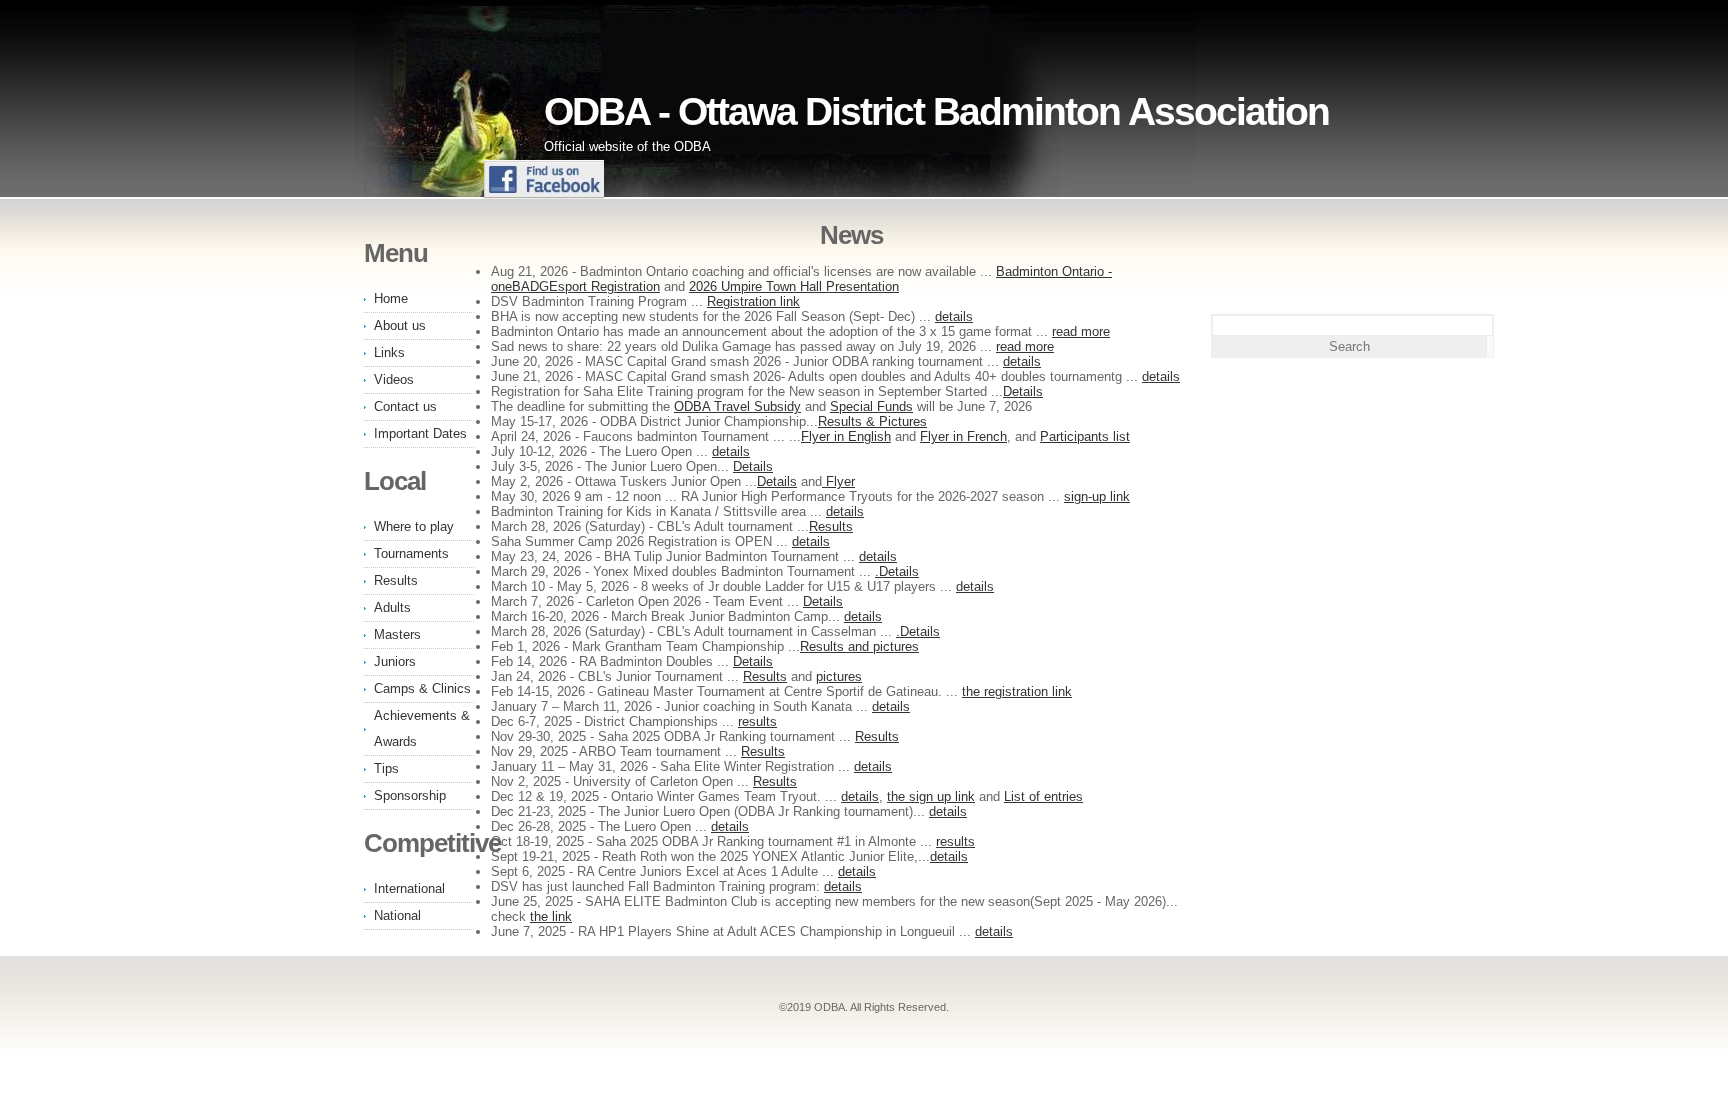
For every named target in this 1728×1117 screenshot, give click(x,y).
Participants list (1085, 436)
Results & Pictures (872, 421)
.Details (897, 571)
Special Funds (871, 406)
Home (391, 298)
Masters (397, 634)
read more (1081, 331)
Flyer (838, 481)
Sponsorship (410, 795)
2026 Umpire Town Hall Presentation (794, 286)
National (397, 915)
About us (400, 325)
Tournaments (411, 553)
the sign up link (931, 796)
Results (831, 526)
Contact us (405, 406)
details (954, 316)
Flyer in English (846, 436)
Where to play (414, 526)
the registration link (1017, 691)
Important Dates (420, 433)
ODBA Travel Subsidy (737, 406)
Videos (394, 379)
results (757, 721)
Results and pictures (859, 646)
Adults (392, 607)
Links (389, 352)
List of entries (1043, 796)
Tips (386, 768)
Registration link (753, 301)
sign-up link (1097, 496)
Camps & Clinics (422, 688)
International (409, 888)
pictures (839, 676)
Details (1023, 391)
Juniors (395, 661)
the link (551, 916)
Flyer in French (963, 436)
